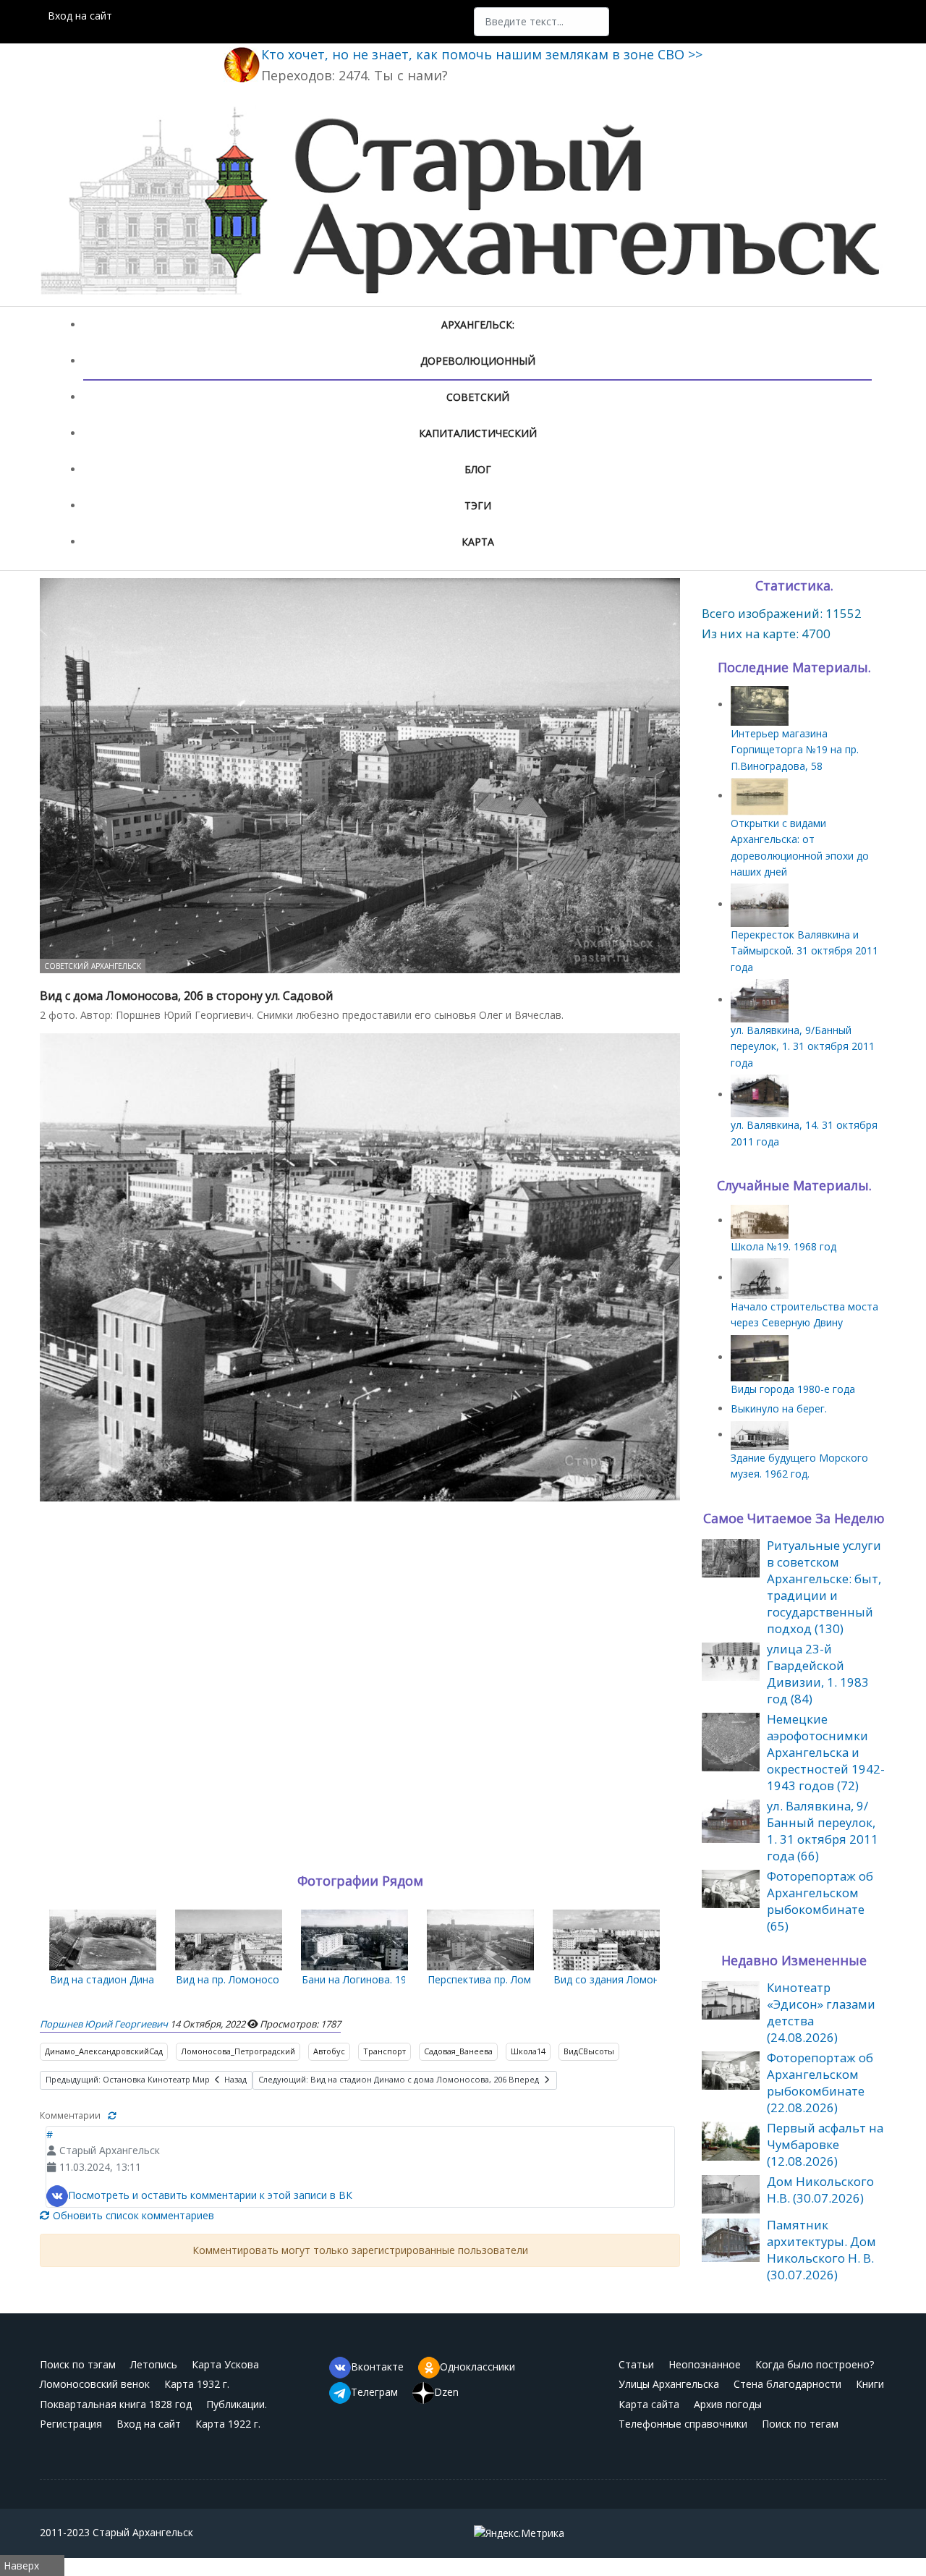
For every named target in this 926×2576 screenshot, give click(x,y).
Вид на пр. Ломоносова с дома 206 (262, 1979)
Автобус (329, 2051)
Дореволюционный (478, 361)
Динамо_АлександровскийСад (104, 2051)
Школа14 (528, 2051)
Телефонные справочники (683, 2424)
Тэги (478, 505)
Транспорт (385, 2051)
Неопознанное (705, 2364)
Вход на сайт (80, 16)
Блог (478, 469)
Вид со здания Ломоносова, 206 (633, 1979)
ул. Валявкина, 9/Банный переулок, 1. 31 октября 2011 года (803, 1046)
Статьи (636, 2364)
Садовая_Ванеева (458, 2051)
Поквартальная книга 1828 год (116, 2404)
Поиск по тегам (800, 2424)
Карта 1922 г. (228, 2424)
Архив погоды (728, 2404)
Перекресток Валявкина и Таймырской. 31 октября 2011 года (804, 951)
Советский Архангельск (93, 966)
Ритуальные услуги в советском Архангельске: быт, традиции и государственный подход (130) (824, 1587)
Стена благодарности (787, 2384)
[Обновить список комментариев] (112, 2115)
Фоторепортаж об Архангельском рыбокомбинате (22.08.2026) (820, 2083)
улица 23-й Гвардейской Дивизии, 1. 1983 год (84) (818, 1674)
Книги (870, 2384)
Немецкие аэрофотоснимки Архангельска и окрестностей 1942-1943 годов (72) (826, 1752)
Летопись (154, 2364)
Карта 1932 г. (197, 2384)
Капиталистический (478, 433)
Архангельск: (478, 325)
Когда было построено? (815, 2364)
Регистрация (71, 2424)
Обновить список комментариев (132, 2215)
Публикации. (237, 2404)
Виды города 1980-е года (793, 1389)
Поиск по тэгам (78, 2364)
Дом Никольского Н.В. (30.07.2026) (820, 2190)
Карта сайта (649, 2404)
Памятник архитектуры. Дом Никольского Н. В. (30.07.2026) (821, 2250)
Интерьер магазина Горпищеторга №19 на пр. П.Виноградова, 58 (795, 750)
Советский (478, 397)
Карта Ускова (225, 2364)
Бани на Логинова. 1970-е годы (378, 1979)
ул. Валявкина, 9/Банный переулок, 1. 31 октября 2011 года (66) (823, 1831)
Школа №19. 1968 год (783, 1246)
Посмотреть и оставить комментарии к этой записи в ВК (210, 2195)
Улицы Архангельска (669, 2384)
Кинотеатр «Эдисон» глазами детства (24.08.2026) (821, 2012)
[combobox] (541, 22)
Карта (478, 542)
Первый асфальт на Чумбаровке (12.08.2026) (825, 2144)
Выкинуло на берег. (779, 1408)
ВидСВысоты (589, 2051)
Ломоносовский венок (95, 2384)
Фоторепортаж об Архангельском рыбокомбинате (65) (820, 1901)
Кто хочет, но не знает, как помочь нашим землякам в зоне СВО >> (482, 54)
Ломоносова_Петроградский (238, 2051)
